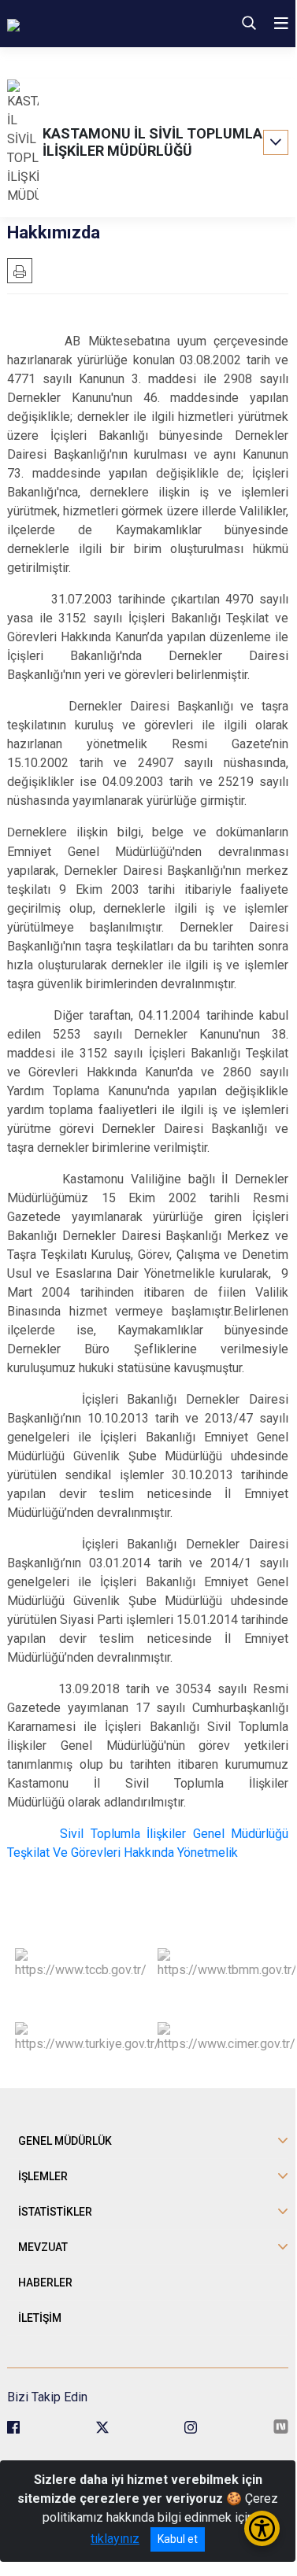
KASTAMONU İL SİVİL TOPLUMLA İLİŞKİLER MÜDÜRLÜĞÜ (152, 142)
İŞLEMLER (43, 2176)
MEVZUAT (43, 2247)
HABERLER (45, 2283)
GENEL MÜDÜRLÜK (65, 2141)
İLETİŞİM (40, 2318)
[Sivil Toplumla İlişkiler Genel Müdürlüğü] (98, 24)
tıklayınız (115, 2539)
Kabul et (178, 2539)
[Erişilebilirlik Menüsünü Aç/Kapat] (262, 2528)
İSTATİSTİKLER (55, 2212)
